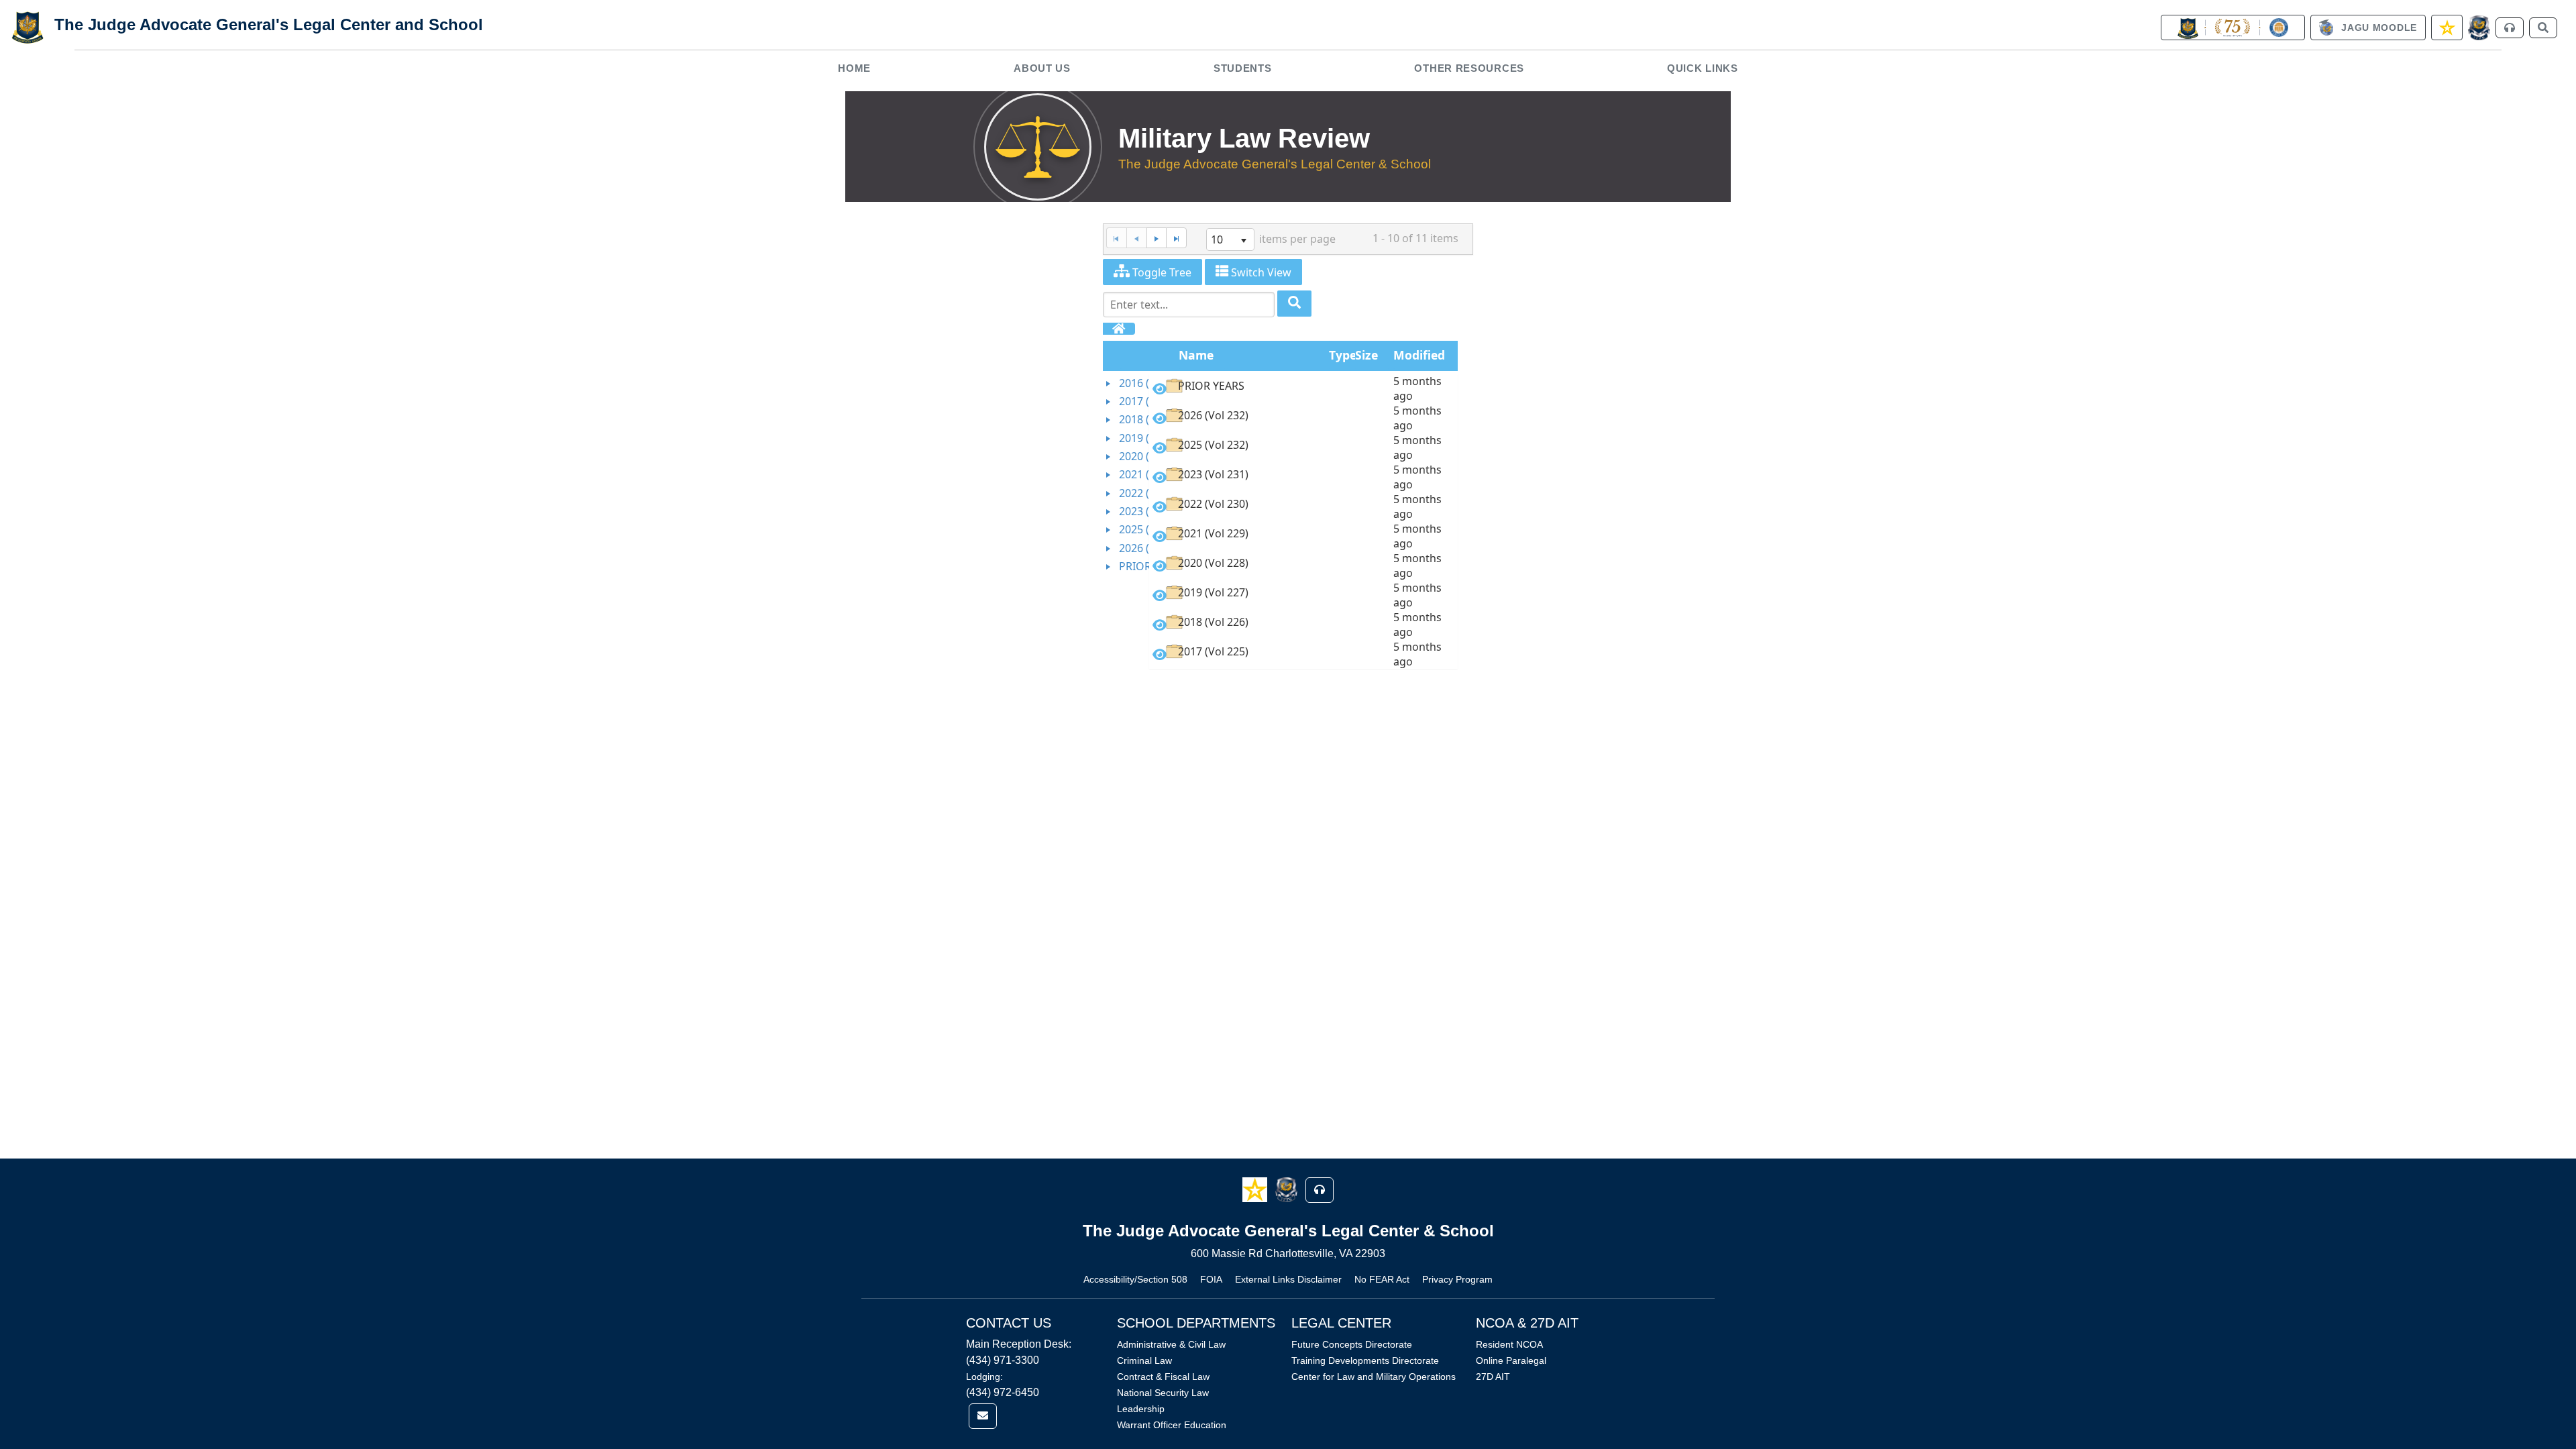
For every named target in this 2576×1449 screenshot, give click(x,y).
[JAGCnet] (2479, 28)
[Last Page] (1176, 238)
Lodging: (984, 1377)
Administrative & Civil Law (1171, 1344)
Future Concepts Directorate (1352, 1344)
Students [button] (1243, 68)
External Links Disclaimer (1288, 1279)
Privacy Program (1457, 1279)
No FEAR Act (1382, 1279)
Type (1343, 355)
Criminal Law (1144, 1360)
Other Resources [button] (1469, 68)
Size (1366, 355)
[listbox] (1230, 239)
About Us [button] (1042, 68)
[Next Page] (1157, 238)
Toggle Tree (1161, 272)
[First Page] (1116, 238)
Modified (1419, 355)
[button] (1256, 1189)
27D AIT (1493, 1377)
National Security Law (1163, 1393)
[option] (1303, 388)
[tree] (1126, 475)
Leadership (1141, 1409)
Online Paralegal (1511, 1360)
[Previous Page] (1136, 238)
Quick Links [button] (1703, 68)
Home (854, 68)
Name (1196, 355)
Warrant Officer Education (1172, 1425)
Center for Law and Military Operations (1374, 1377)
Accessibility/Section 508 (1135, 1279)
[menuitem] (855, 68)
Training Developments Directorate (1365, 1360)
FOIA (1211, 1279)
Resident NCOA (1509, 1344)
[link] (2233, 28)
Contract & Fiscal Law (1163, 1377)
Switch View (1260, 272)
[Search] (1294, 304)
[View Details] (1160, 389)
